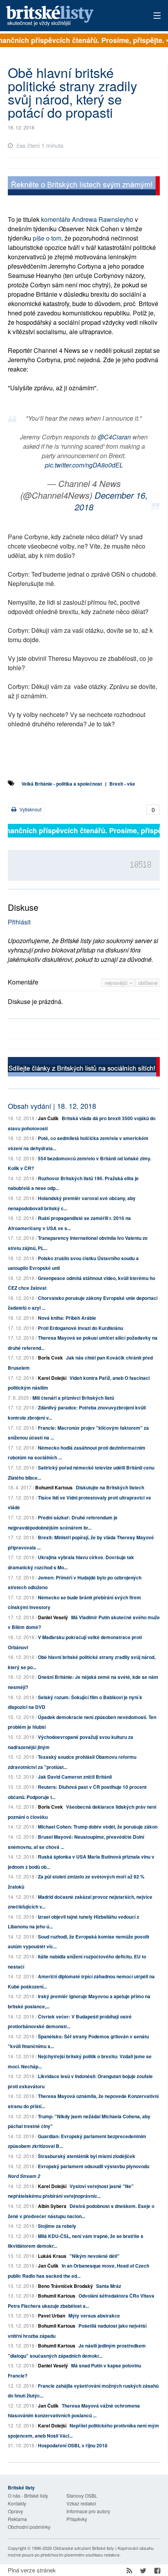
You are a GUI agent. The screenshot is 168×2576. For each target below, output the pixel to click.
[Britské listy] (84, 187)
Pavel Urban (52, 2316)
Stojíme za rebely (57, 2226)
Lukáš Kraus (52, 2256)
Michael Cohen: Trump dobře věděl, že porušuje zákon (98, 1827)
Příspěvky (77, 2519)
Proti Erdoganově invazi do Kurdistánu (80, 1328)
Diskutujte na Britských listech (110, 1487)
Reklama (17, 2519)
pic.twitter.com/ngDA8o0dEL (84, 465)
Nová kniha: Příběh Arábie (67, 1318)
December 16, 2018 (111, 501)
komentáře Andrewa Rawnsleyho (87, 219)
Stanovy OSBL (82, 2495)
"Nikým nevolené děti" (95, 2256)
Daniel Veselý (53, 1617)
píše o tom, (49, 238)
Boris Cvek (50, 1358)
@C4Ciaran (114, 437)
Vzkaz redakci (81, 2503)
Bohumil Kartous (54, 1487)
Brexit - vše (122, 784)
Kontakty (17, 2503)
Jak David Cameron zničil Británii (75, 1777)
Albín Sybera (52, 2206)
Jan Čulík (48, 1118)
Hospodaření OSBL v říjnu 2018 (73, 2445)
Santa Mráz (109, 2286)
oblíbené (148, 983)
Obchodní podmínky (29, 2527)
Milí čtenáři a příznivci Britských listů (73, 1398)
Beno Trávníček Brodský (65, 2286)
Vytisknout (30, 809)
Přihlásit (19, 922)
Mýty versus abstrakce (94, 2316)
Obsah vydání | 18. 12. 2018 (52, 1106)
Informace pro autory (88, 2511)
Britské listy (69, 16)
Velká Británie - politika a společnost (62, 784)
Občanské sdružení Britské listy (84, 2548)
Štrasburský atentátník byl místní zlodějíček (87, 2156)
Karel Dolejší (52, 1378)
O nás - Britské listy (28, 2495)
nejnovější (117, 983)
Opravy (15, 2511)
